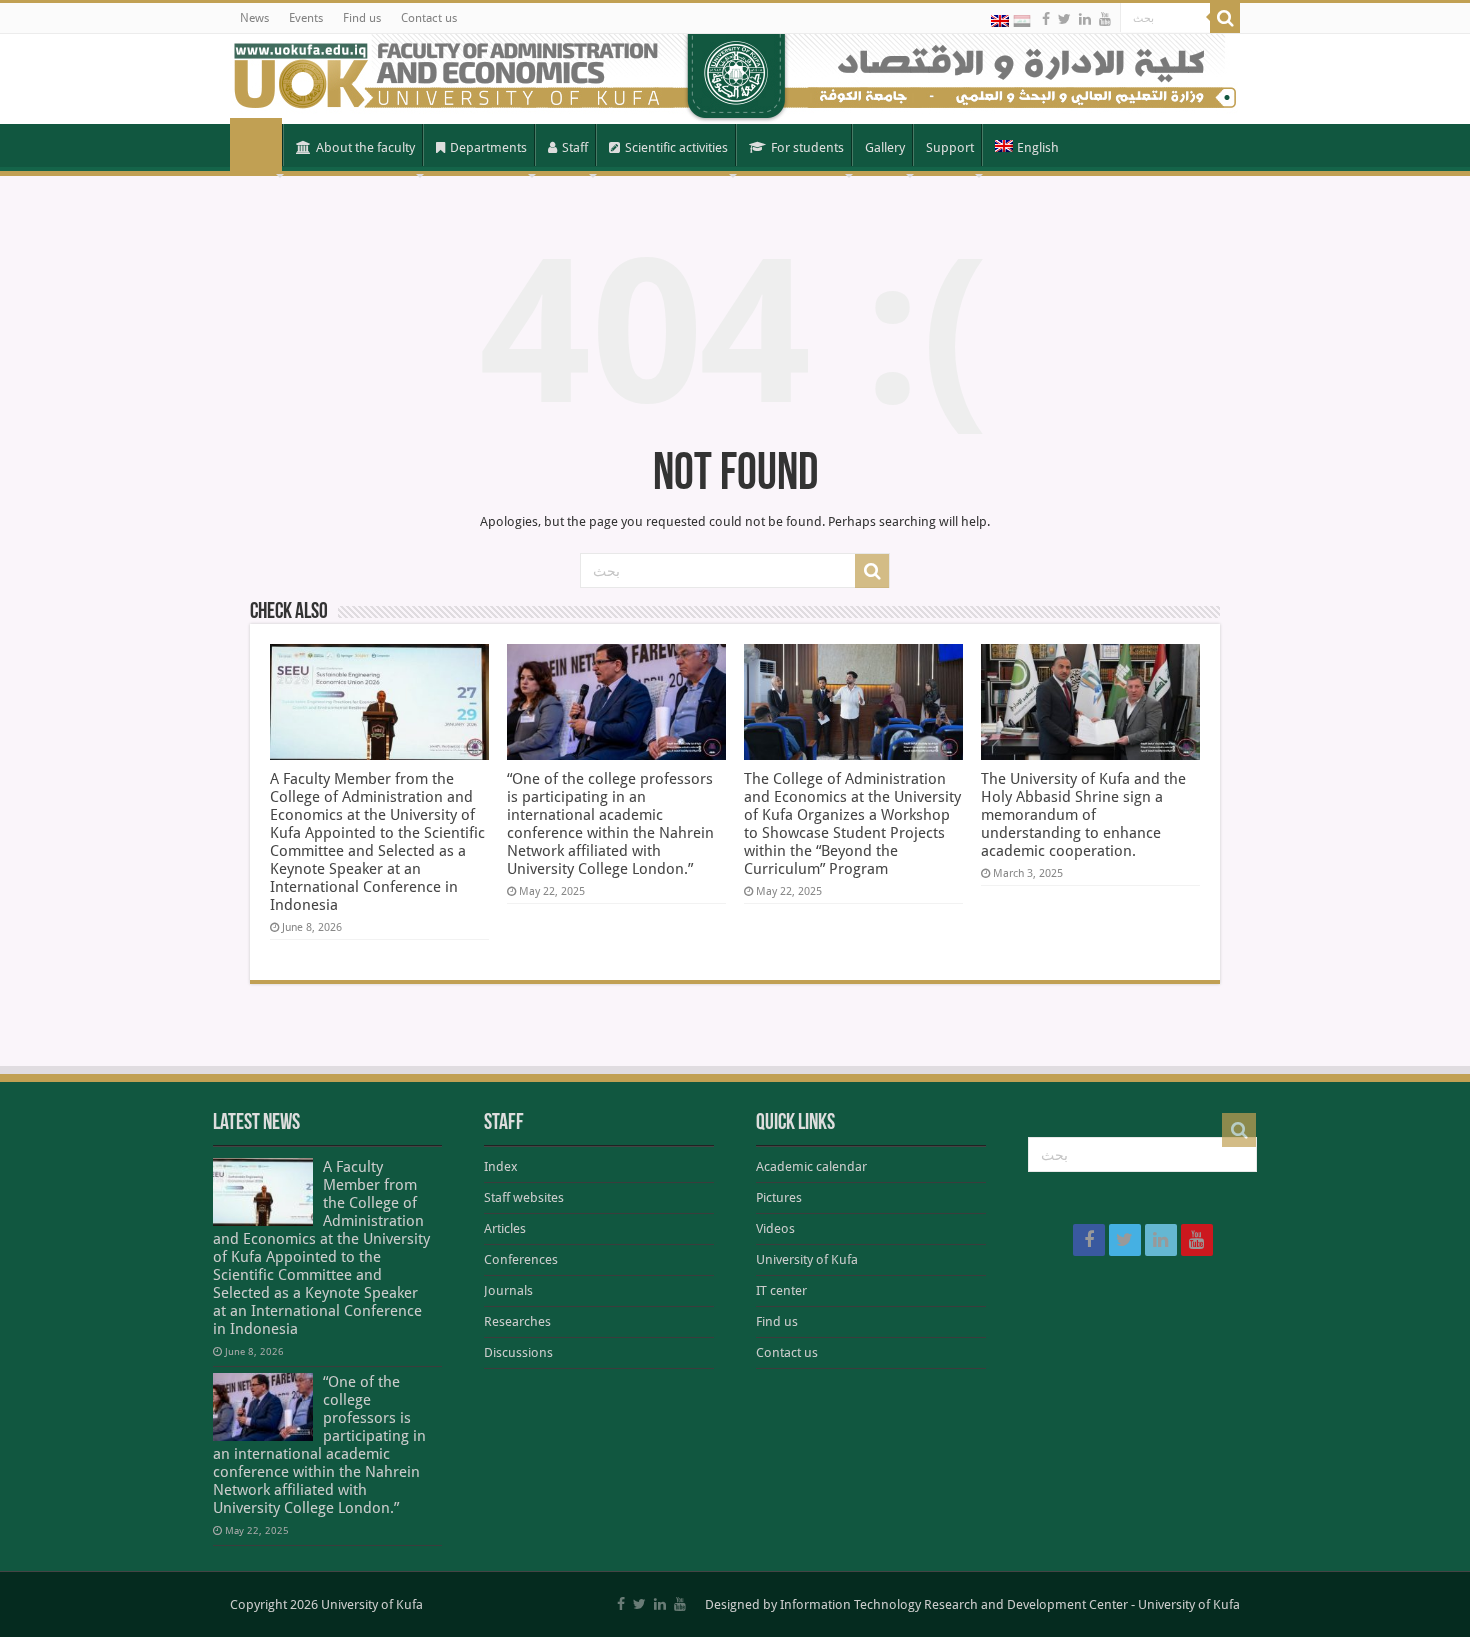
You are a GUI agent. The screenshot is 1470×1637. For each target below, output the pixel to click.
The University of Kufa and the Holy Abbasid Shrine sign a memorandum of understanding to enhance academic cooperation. (1083, 815)
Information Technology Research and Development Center (954, 1604)
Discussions (518, 1352)
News (254, 18)
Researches (517, 1321)
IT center (781, 1290)
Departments (488, 147)
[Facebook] (1046, 19)
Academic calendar (811, 1166)
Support (950, 147)
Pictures (779, 1197)
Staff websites (524, 1197)
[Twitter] (1064, 19)
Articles (505, 1228)
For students (807, 147)
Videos (775, 1228)
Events (306, 18)
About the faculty (365, 147)
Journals (508, 1290)
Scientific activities (676, 147)
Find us (362, 18)
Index (501, 1166)
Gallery (885, 147)
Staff (575, 147)
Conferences (521, 1259)
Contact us (429, 18)
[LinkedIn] (1085, 19)
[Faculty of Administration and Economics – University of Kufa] (735, 79)
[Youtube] (1105, 19)
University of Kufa (807, 1259)
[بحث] (1225, 18)
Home (256, 146)
